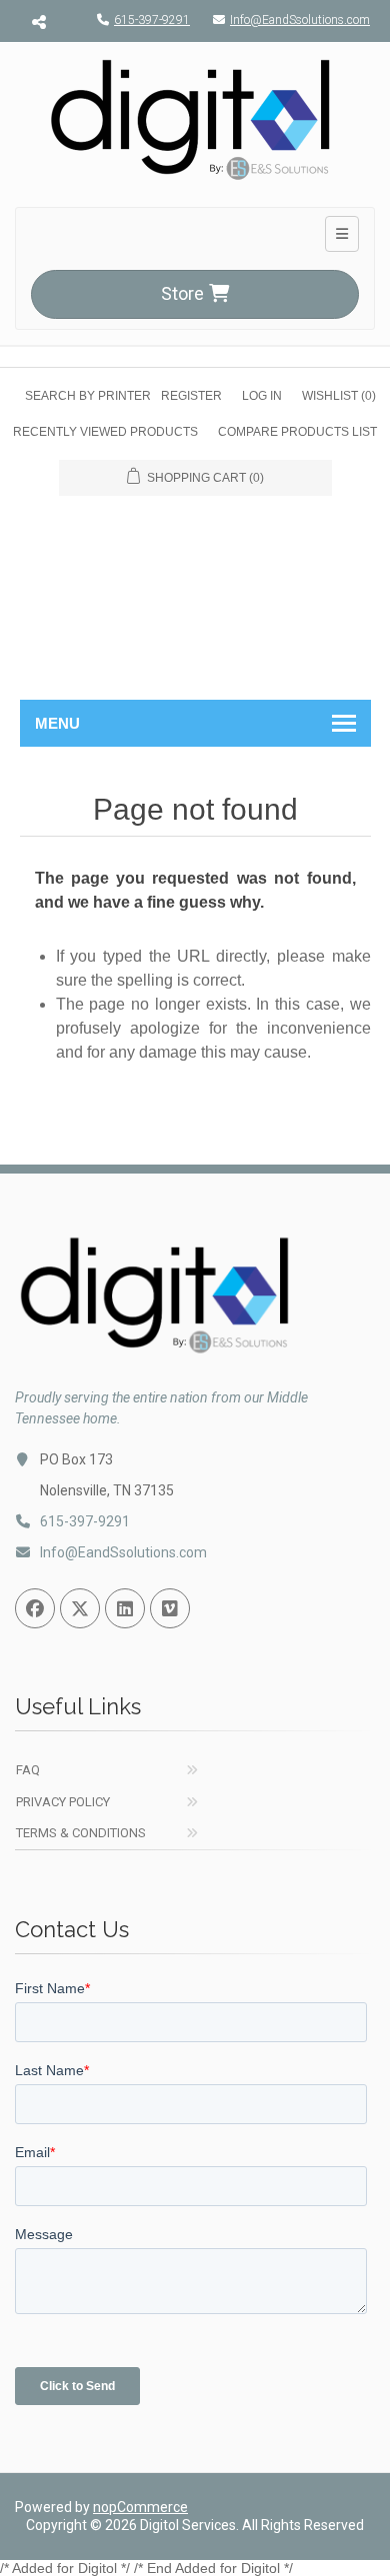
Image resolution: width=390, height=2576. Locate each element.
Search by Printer (88, 396)
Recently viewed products (105, 432)
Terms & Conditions (81, 1833)
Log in (262, 396)
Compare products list (297, 432)
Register (191, 396)
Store (182, 293)
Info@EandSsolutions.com (300, 20)
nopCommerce (140, 2507)
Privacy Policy (63, 1802)
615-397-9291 (152, 20)
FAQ (28, 1770)
